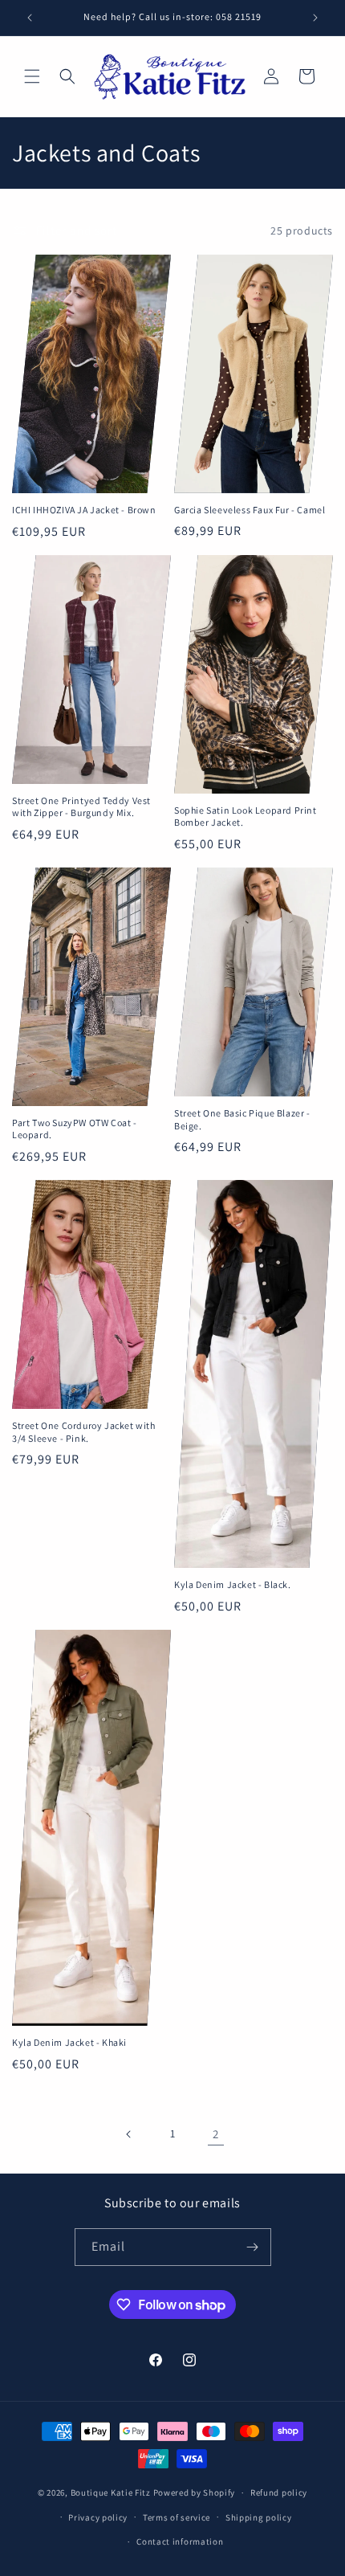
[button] (32, 76)
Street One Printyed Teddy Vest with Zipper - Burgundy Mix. (81, 807)
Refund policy (279, 2492)
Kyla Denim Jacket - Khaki (69, 2042)
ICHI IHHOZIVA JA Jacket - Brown (84, 510)
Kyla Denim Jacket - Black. (233, 1584)
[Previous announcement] (30, 18)
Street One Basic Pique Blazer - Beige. (242, 1119)
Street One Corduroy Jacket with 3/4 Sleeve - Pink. (84, 1432)
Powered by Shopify (195, 2492)
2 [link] (216, 2134)
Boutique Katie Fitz (111, 2492)
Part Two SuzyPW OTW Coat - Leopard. (75, 1129)
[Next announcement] (315, 18)
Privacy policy (98, 2517)
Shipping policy (259, 2517)
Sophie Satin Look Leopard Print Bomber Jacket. (246, 816)
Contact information (180, 2541)
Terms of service (177, 2517)
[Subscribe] (253, 2247)
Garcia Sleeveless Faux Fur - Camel (250, 510)
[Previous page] (129, 2134)
